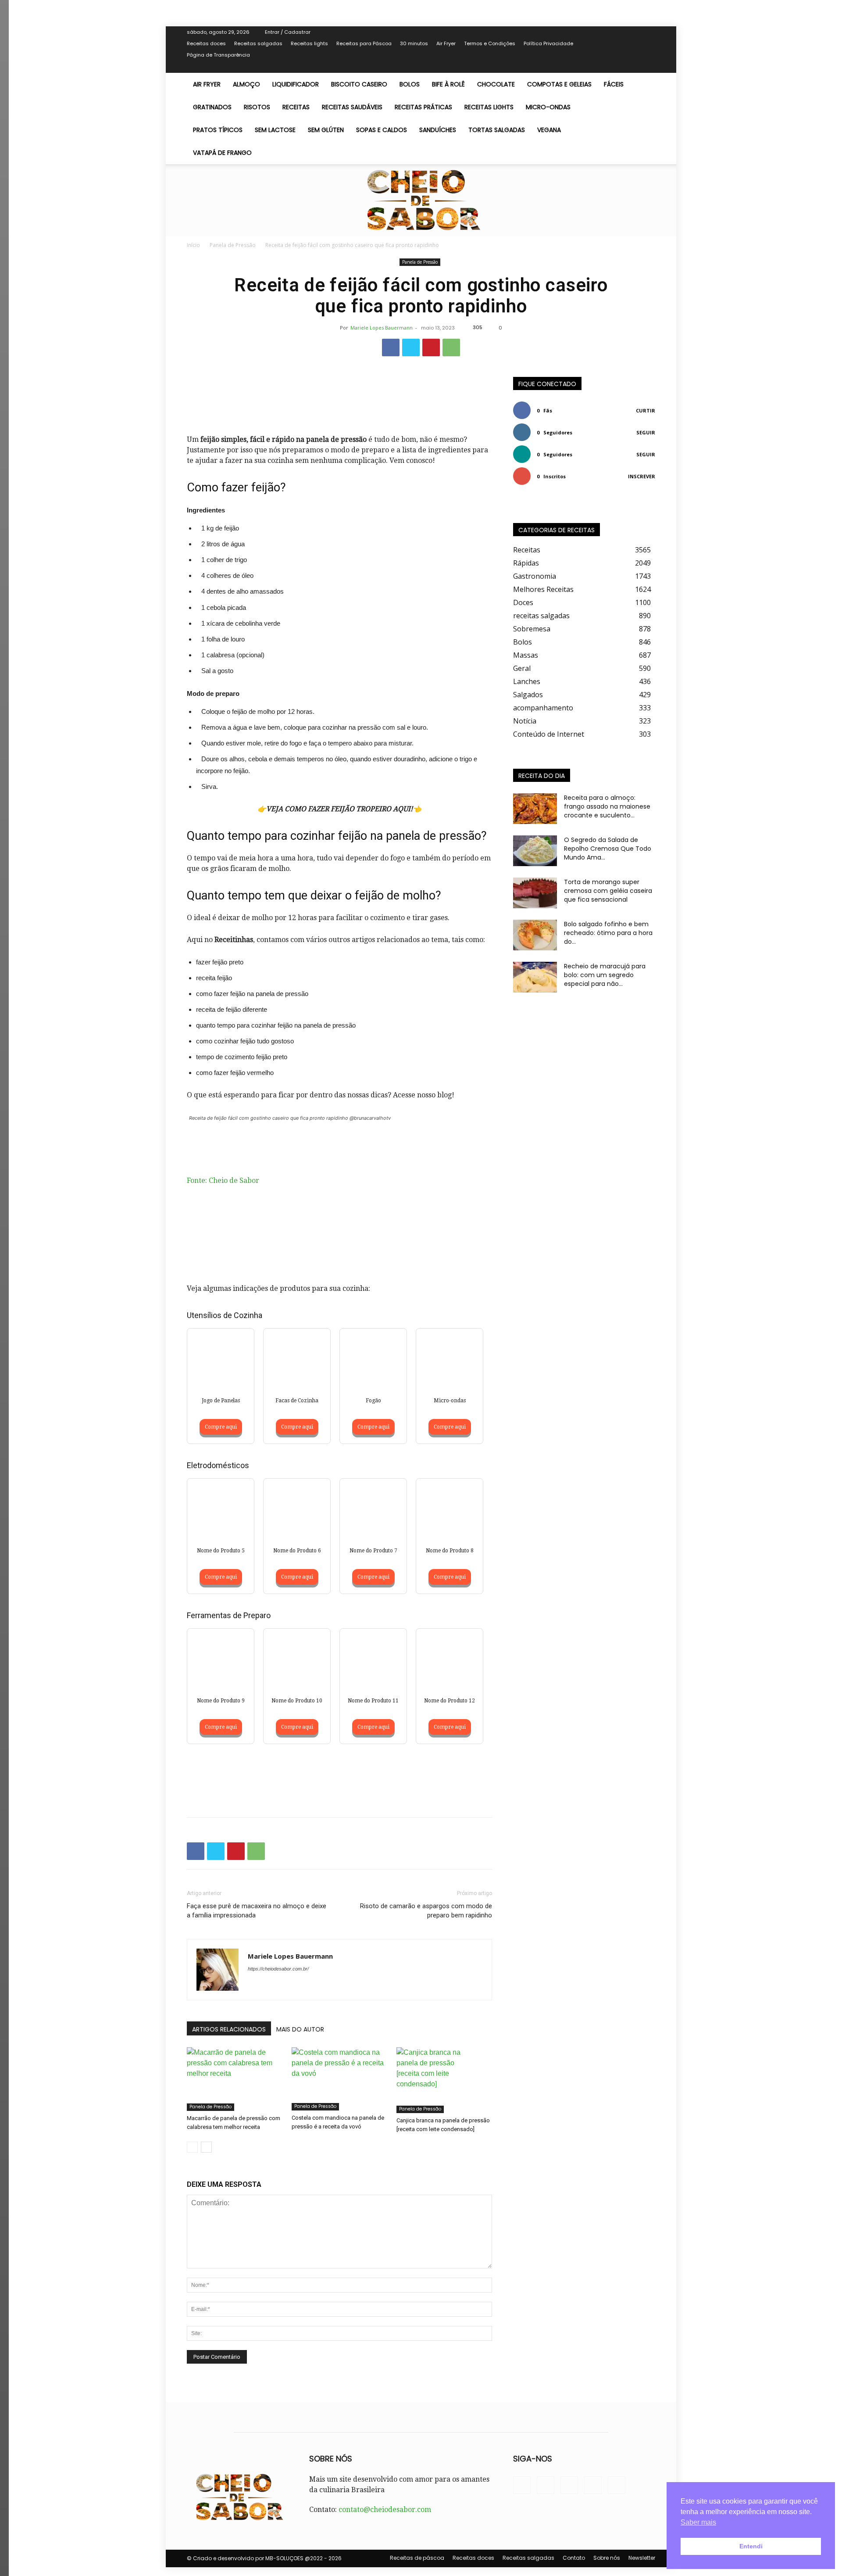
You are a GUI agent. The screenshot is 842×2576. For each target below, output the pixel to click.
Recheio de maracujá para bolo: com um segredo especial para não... (605, 975)
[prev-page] (192, 2147)
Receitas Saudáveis (352, 107)
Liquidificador (296, 84)
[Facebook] (605, 67)
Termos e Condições (490, 43)
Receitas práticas (423, 107)
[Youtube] (649, 67)
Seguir (646, 432)
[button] (645, 85)
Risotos (257, 107)
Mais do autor (300, 2029)
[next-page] (206, 2147)
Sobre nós (607, 2558)
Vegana (549, 130)
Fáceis (614, 84)
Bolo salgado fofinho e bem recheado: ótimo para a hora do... (608, 933)
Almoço (246, 84)
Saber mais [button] (698, 2522)
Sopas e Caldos (382, 130)
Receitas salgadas (258, 43)
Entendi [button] (751, 2546)
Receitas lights (309, 43)
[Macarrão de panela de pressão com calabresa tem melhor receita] (235, 2079)
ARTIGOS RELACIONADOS (229, 2029)
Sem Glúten (326, 130)
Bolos (410, 84)
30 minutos (414, 43)
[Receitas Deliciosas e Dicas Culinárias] (421, 200)
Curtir (646, 410)
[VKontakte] (634, 67)
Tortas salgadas (497, 130)
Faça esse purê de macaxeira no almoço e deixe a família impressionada (257, 1911)
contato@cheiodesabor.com (385, 2510)
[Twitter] (620, 67)
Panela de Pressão (233, 245)
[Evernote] (591, 67)
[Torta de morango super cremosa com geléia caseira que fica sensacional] (535, 893)
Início (193, 245)
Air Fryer (446, 43)
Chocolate (496, 84)
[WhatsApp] (451, 348)
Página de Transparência (218, 55)
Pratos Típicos (218, 130)
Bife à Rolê (448, 84)
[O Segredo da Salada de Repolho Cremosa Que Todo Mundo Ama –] (535, 851)
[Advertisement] (339, 390)
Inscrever (642, 476)
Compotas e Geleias (559, 84)
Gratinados (212, 107)
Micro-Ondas (548, 107)
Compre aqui (221, 1427)
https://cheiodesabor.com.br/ (278, 1969)
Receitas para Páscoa (364, 43)
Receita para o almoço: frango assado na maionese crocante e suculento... (607, 806)
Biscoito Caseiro (359, 84)
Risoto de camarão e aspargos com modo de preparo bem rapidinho (426, 1911)
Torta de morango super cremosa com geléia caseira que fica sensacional (608, 891)
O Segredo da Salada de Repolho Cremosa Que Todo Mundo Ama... (608, 849)
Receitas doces (206, 43)
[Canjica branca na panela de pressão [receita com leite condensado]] (444, 2080)
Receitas (296, 107)
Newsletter (642, 2558)
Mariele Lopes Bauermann (382, 328)
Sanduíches (438, 130)
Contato (574, 2558)
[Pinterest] (431, 348)
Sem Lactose (275, 130)
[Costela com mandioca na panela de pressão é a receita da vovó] (339, 2079)
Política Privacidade (548, 43)
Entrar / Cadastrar (288, 32)
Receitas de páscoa (417, 2558)
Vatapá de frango (222, 153)
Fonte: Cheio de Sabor (223, 1181)
